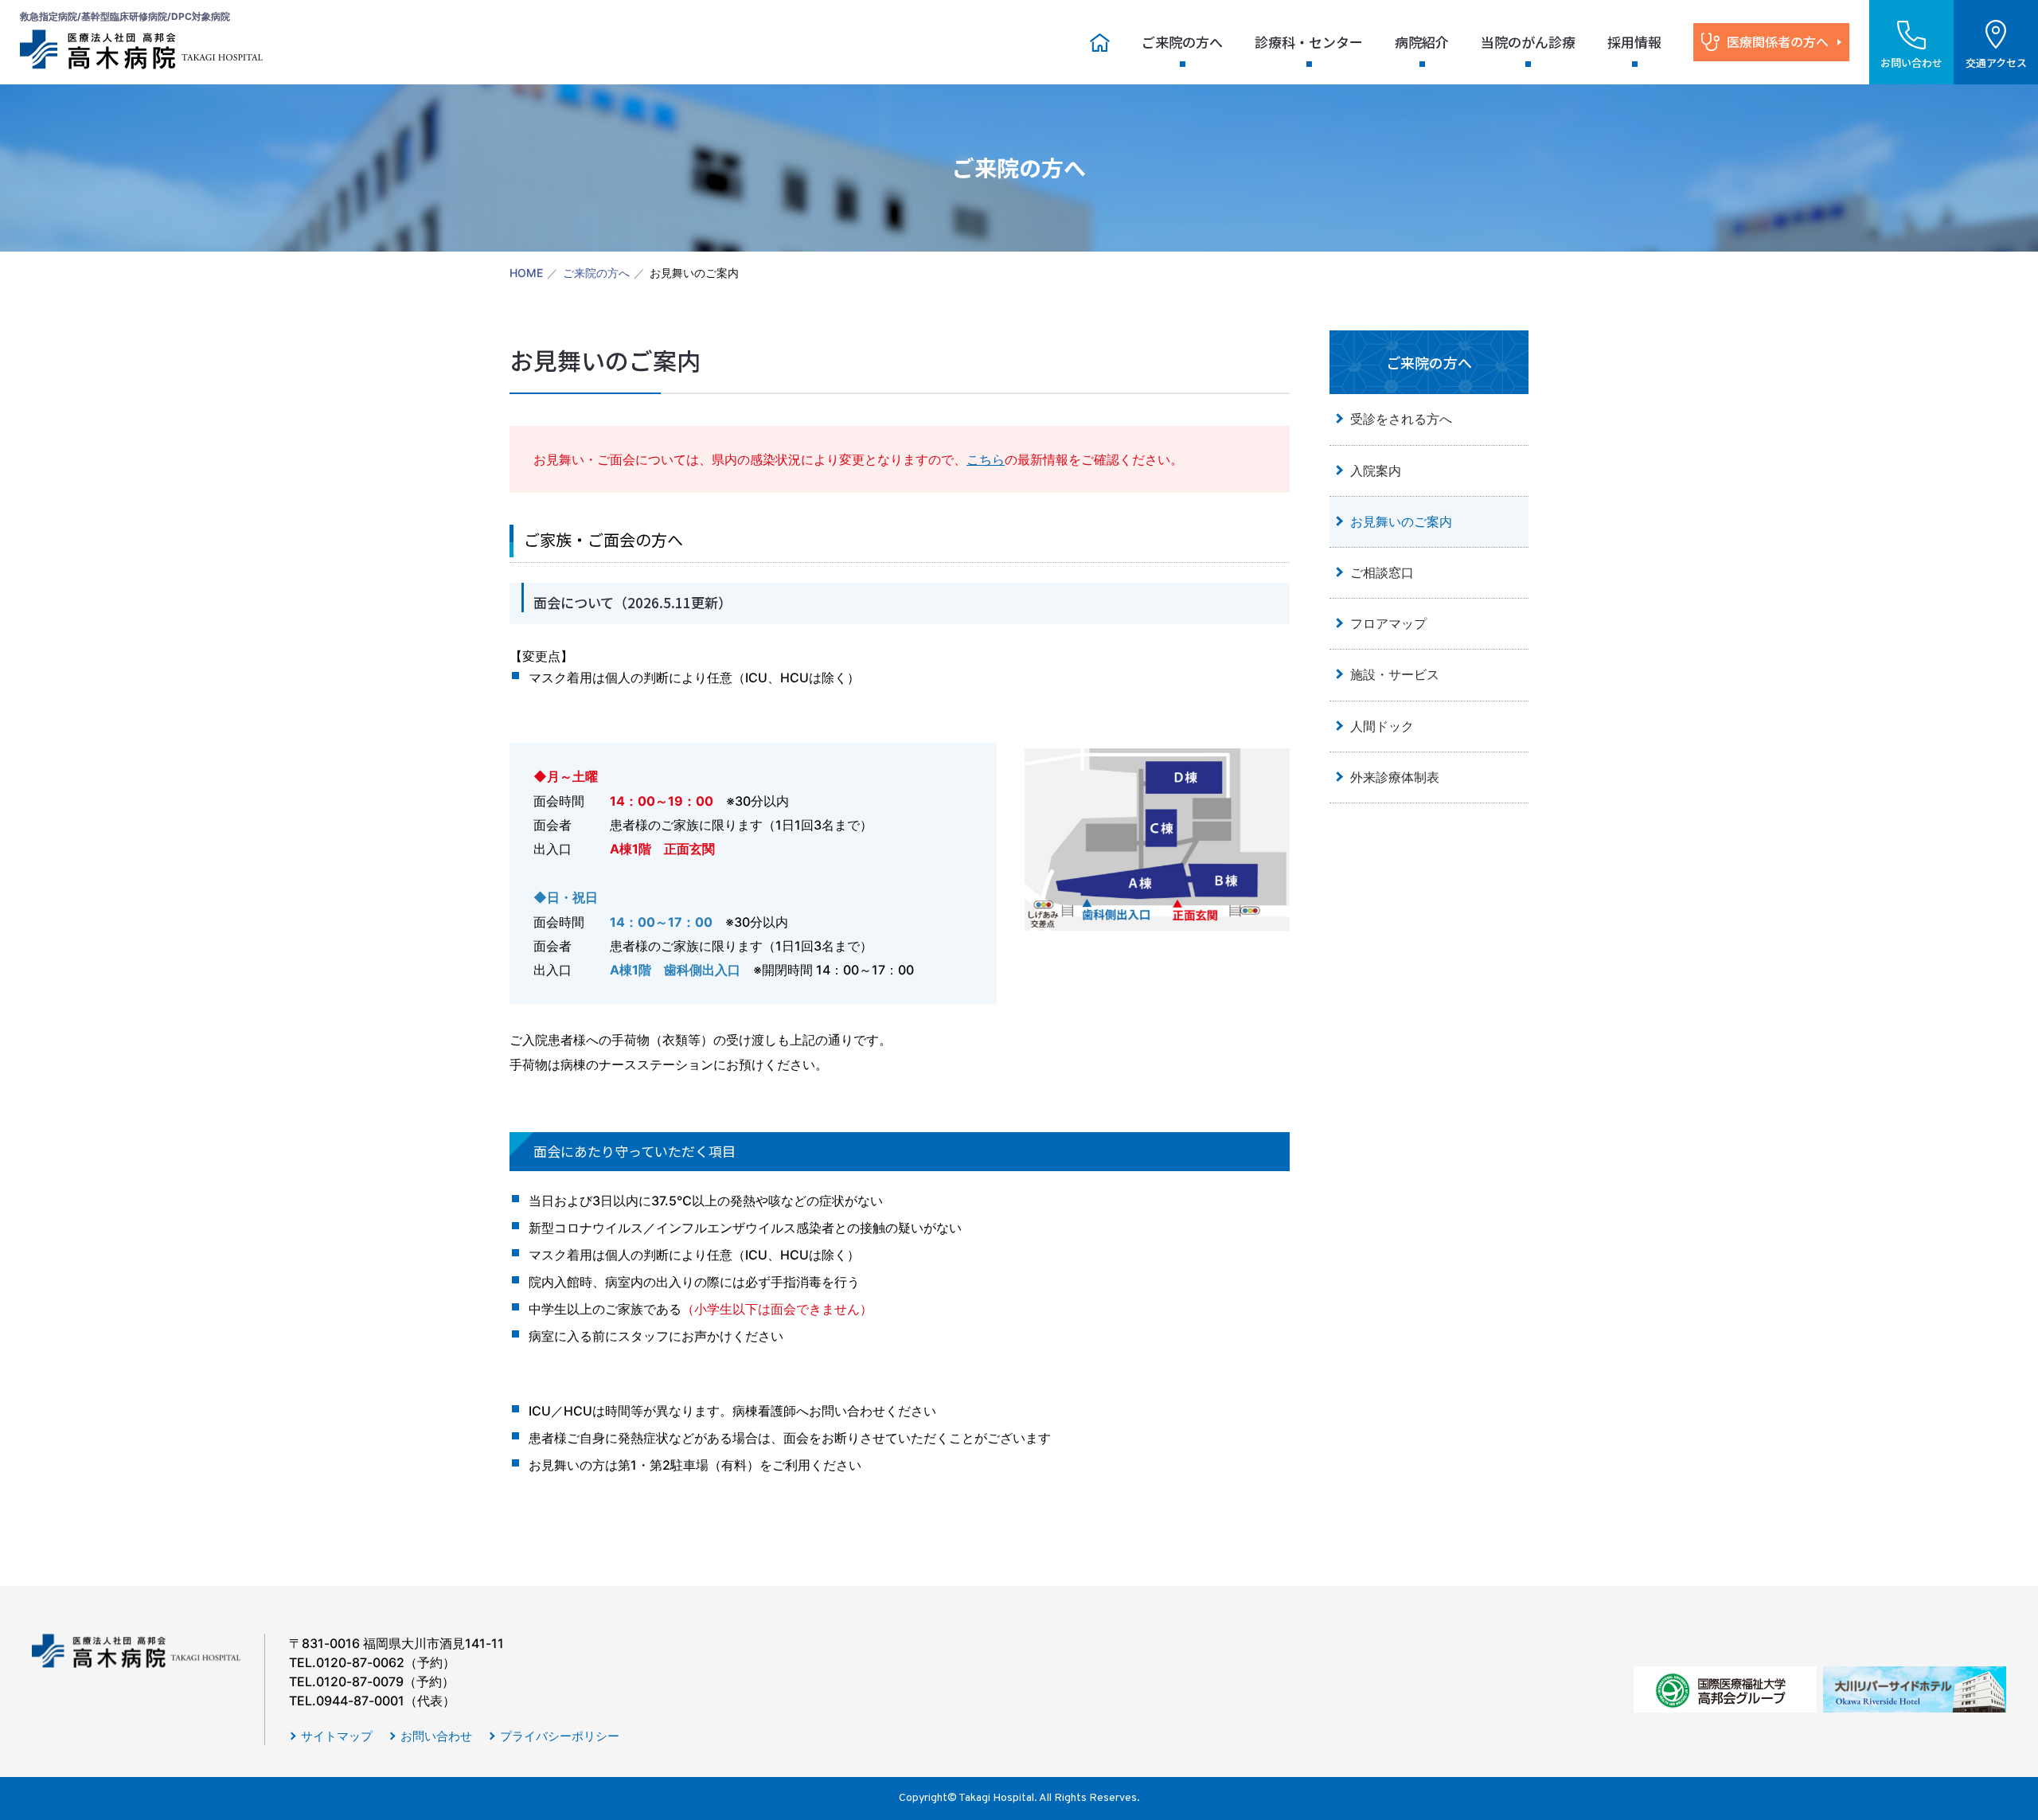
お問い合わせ (436, 1736)
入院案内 (1376, 471)
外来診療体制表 (1395, 777)
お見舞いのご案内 (1401, 521)
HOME (526, 273)
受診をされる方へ (1401, 419)
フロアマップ (1388, 623)
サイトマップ (337, 1736)
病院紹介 (1422, 42)
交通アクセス (1996, 62)
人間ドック (1382, 726)
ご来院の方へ (1182, 42)
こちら (986, 459)
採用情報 (1634, 42)
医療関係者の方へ (1778, 41)
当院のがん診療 (1528, 42)
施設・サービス (1395, 674)
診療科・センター (1309, 42)
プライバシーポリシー (560, 1736)
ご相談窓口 (1382, 572)
